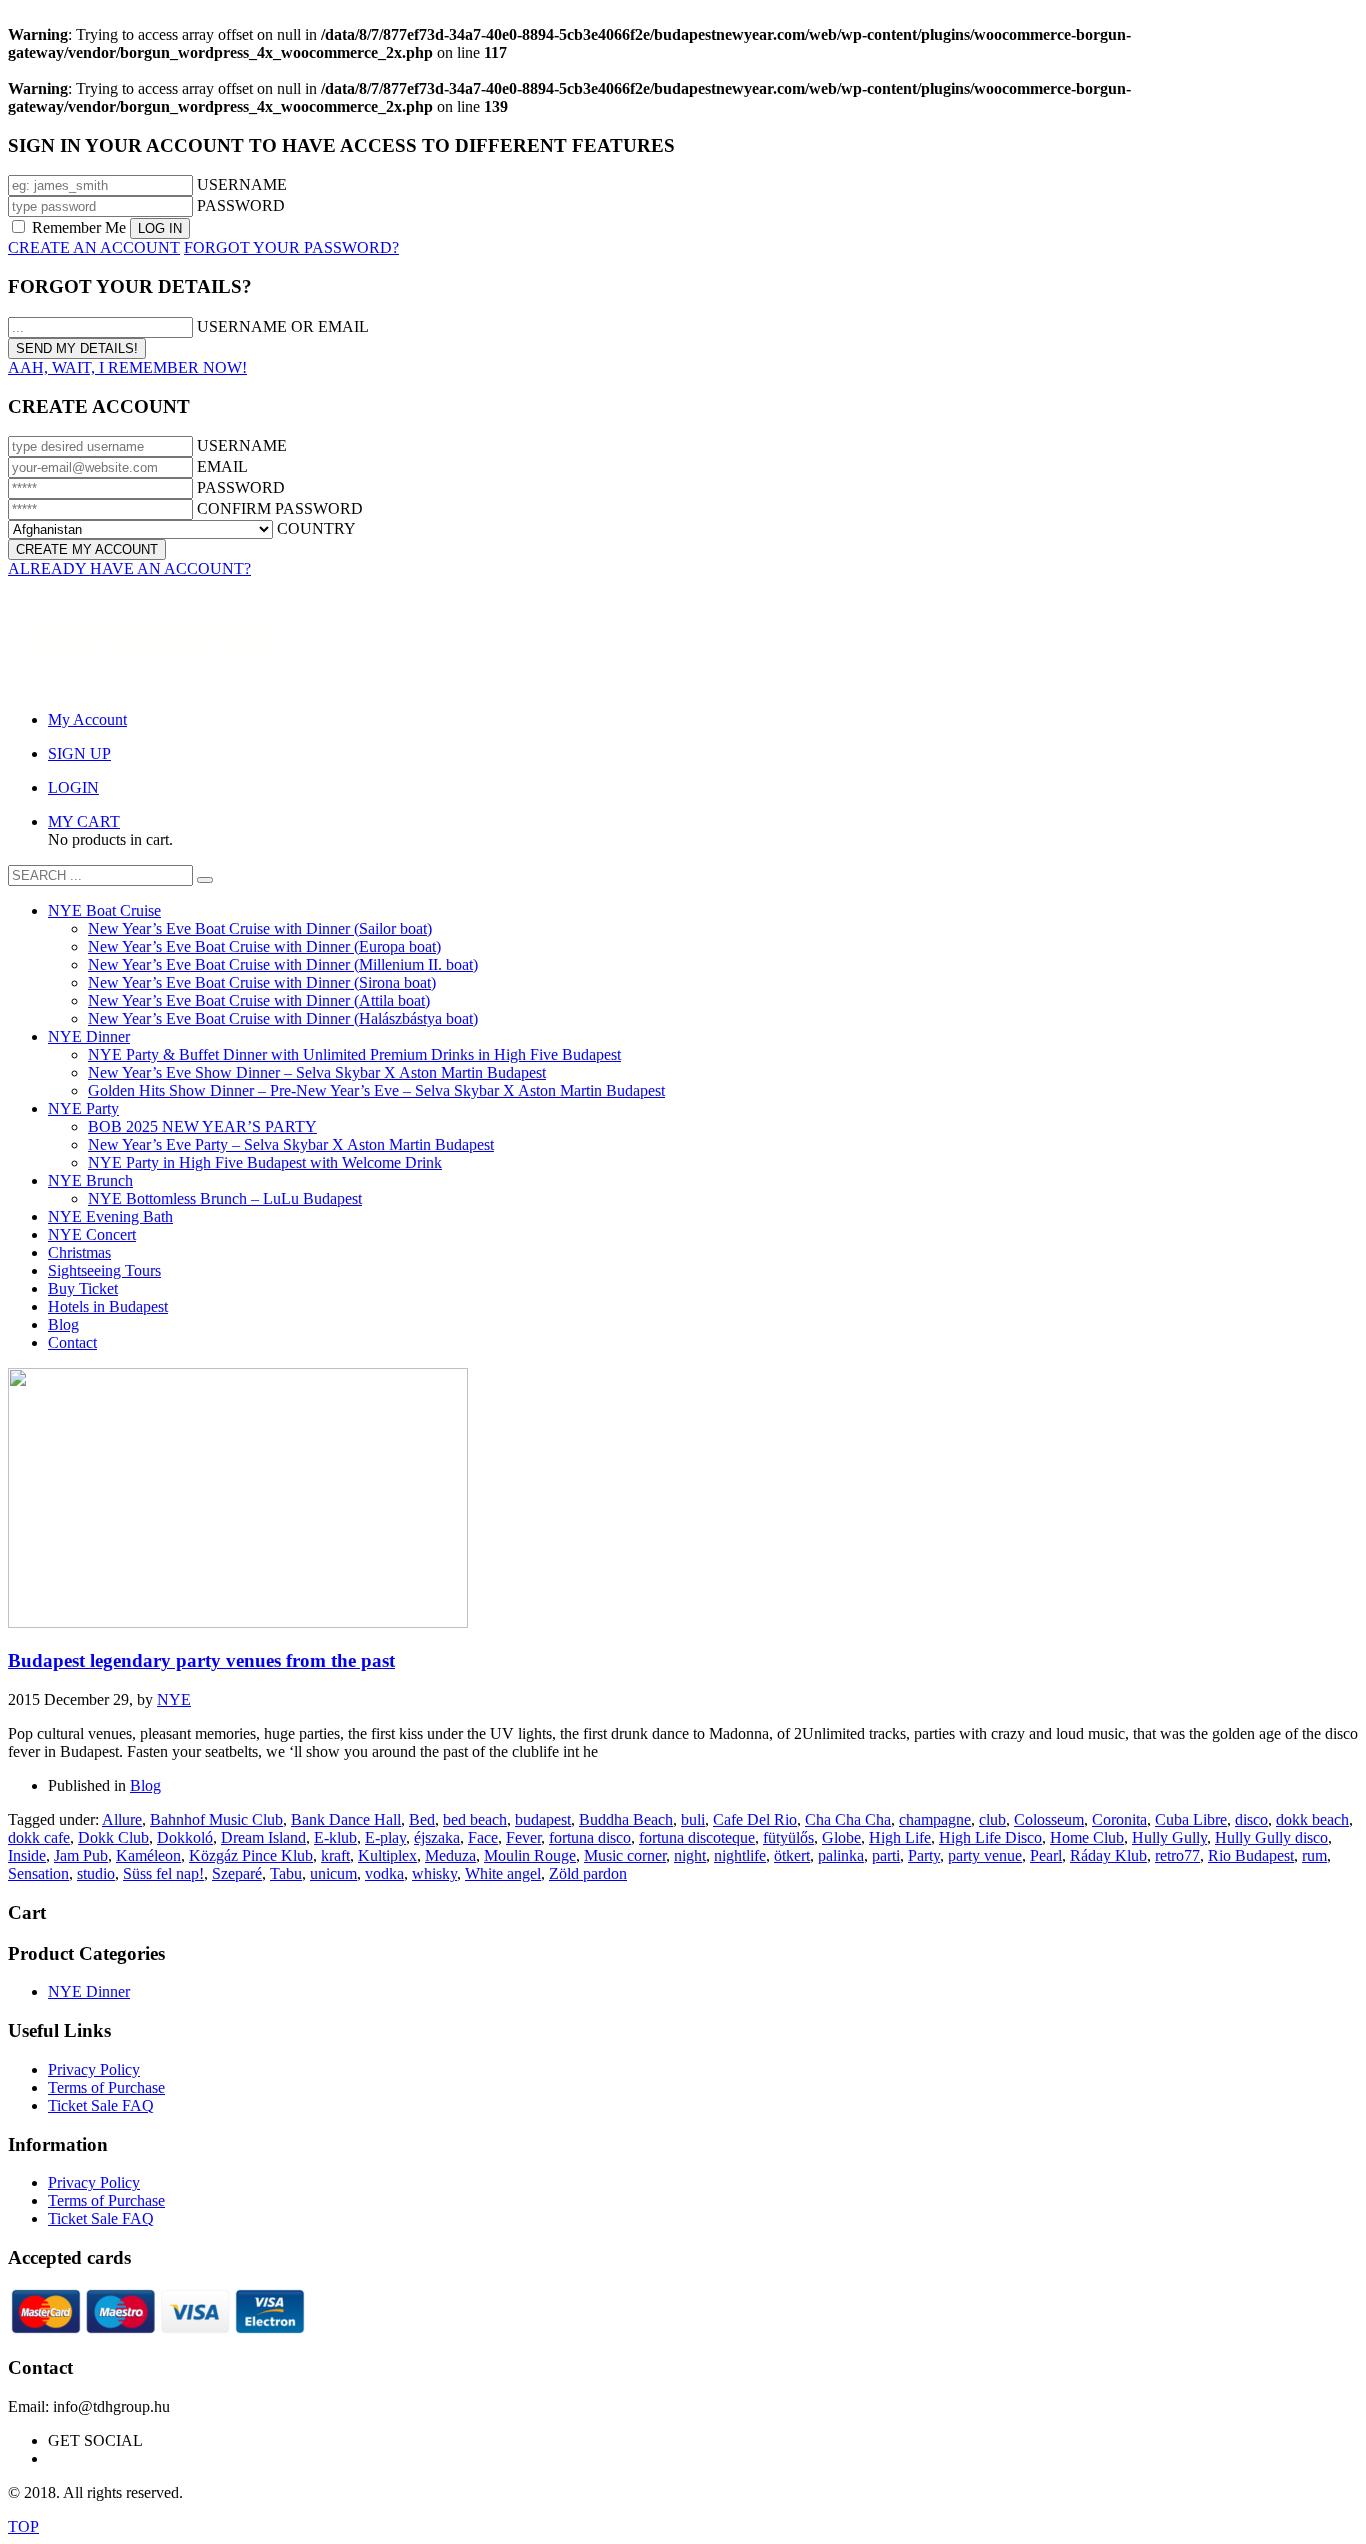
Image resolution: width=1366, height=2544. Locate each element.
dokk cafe (39, 1837)
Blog (145, 1785)
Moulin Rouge (530, 1855)
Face (483, 1837)
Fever (523, 1837)
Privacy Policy (94, 2069)
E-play (385, 1837)
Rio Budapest (1251, 1855)
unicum (333, 1873)
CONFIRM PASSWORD (280, 508)
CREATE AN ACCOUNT (94, 247)
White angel (503, 1873)
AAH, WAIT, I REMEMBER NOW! (127, 367)
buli (693, 1819)
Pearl (1046, 1855)
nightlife (740, 1855)
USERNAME (242, 184)
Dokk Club (113, 1837)
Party (924, 1855)
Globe (841, 1837)
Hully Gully (1169, 1837)
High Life (900, 1837)
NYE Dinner (89, 1991)
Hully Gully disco (1271, 1837)
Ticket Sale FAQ (101, 2105)
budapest (543, 1819)
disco (1251, 1819)
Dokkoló (185, 1837)
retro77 (1177, 1855)
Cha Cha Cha (848, 1819)
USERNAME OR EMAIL (283, 326)
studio (96, 1873)
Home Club (1087, 1837)
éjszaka (437, 1837)
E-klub (335, 1837)
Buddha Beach (626, 1819)
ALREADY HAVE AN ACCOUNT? (129, 568)
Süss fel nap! (163, 1873)
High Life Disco (990, 1837)
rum (1314, 1855)
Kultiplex (387, 1855)
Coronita (1119, 1819)
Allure (122, 1819)
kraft (335, 1855)
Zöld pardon (588, 1873)
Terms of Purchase (106, 2087)
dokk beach (1312, 1819)
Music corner (625, 1855)
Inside (27, 1855)
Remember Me (79, 227)
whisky (434, 1873)
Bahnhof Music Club (216, 1819)
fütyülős (788, 1837)
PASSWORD (241, 205)
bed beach (475, 1819)
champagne (935, 1819)
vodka (384, 1873)
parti (886, 1855)
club (992, 1819)
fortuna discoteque (697, 1837)
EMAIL (222, 466)
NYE (174, 1699)
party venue (985, 1855)
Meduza (450, 1855)
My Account (87, 719)
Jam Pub (81, 1855)
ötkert (792, 1855)
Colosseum (1049, 1819)
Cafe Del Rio (755, 1819)
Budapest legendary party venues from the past (201, 1660)
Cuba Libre (1191, 1819)
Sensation (38, 1873)
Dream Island (263, 1837)
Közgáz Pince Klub (251, 1855)
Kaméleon (148, 1855)
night (690, 1855)
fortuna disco (590, 1837)
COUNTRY (316, 528)
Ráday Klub (1108, 1855)
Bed (422, 1819)
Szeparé (237, 1873)
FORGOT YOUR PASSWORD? (291, 247)
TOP (23, 2526)
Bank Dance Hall (346, 1819)
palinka (841, 1855)
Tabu (286, 1873)
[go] (205, 880)
